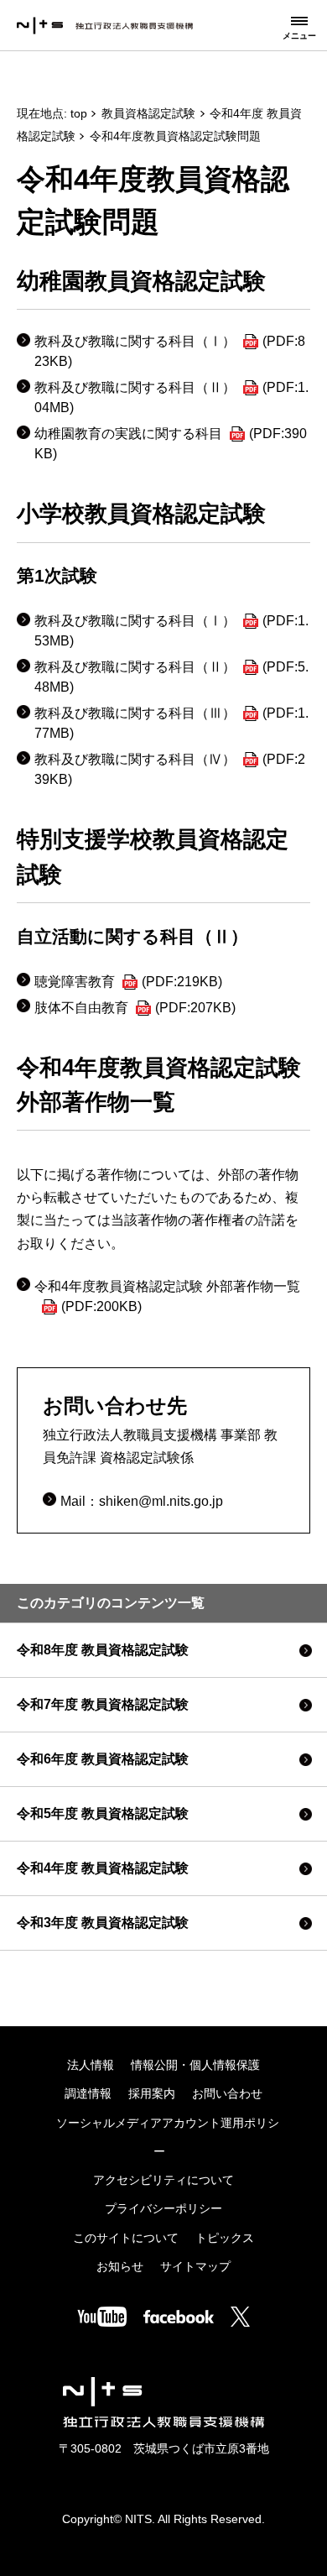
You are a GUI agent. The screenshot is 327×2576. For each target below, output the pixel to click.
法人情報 (91, 2065)
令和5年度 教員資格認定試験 (103, 1813)
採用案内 (152, 2094)
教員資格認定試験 (148, 114)
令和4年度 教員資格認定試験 (103, 1868)
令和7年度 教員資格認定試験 (103, 1704)
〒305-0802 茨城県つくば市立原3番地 (164, 2449)
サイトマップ (195, 2267)
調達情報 (88, 2094)
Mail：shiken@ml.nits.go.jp (142, 1501)
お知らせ (120, 2267)
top (79, 114)
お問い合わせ (227, 2094)
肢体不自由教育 (135, 1008)
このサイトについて (126, 2238)
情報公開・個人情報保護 (195, 2065)
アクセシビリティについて (163, 2180)
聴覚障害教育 (128, 982)
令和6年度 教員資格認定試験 (103, 1759)
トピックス (225, 2238)
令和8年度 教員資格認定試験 (103, 1650)
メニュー (299, 36)
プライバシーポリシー (163, 2209)
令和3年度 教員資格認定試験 (103, 1923)
